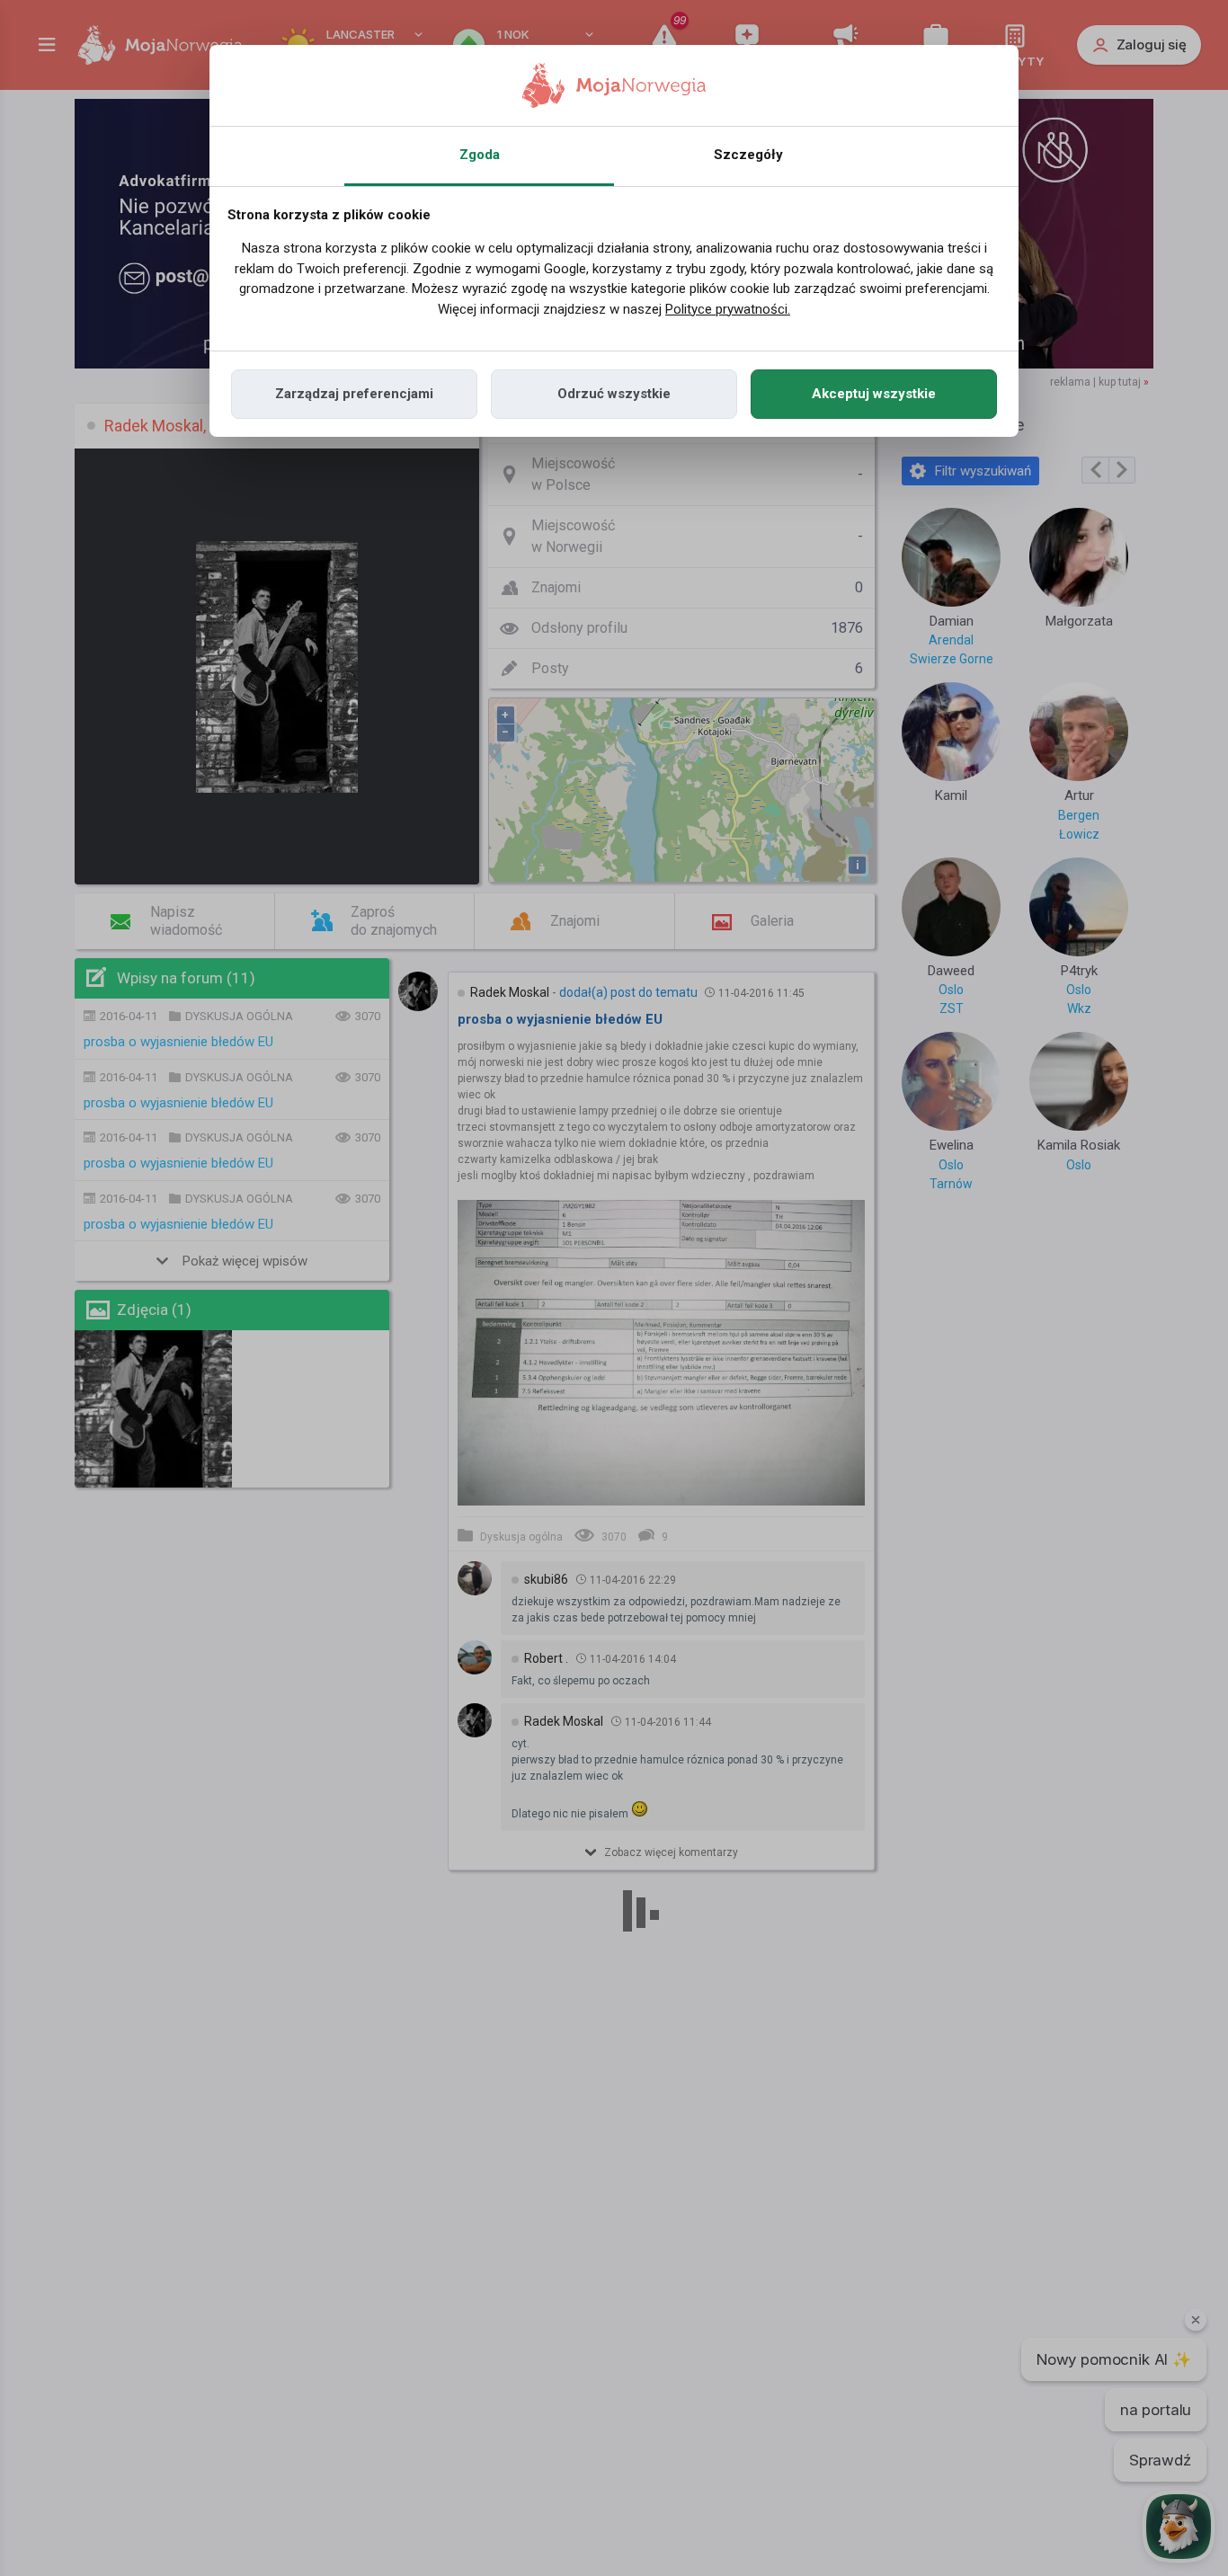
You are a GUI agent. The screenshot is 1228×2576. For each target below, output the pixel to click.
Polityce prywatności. (728, 309)
